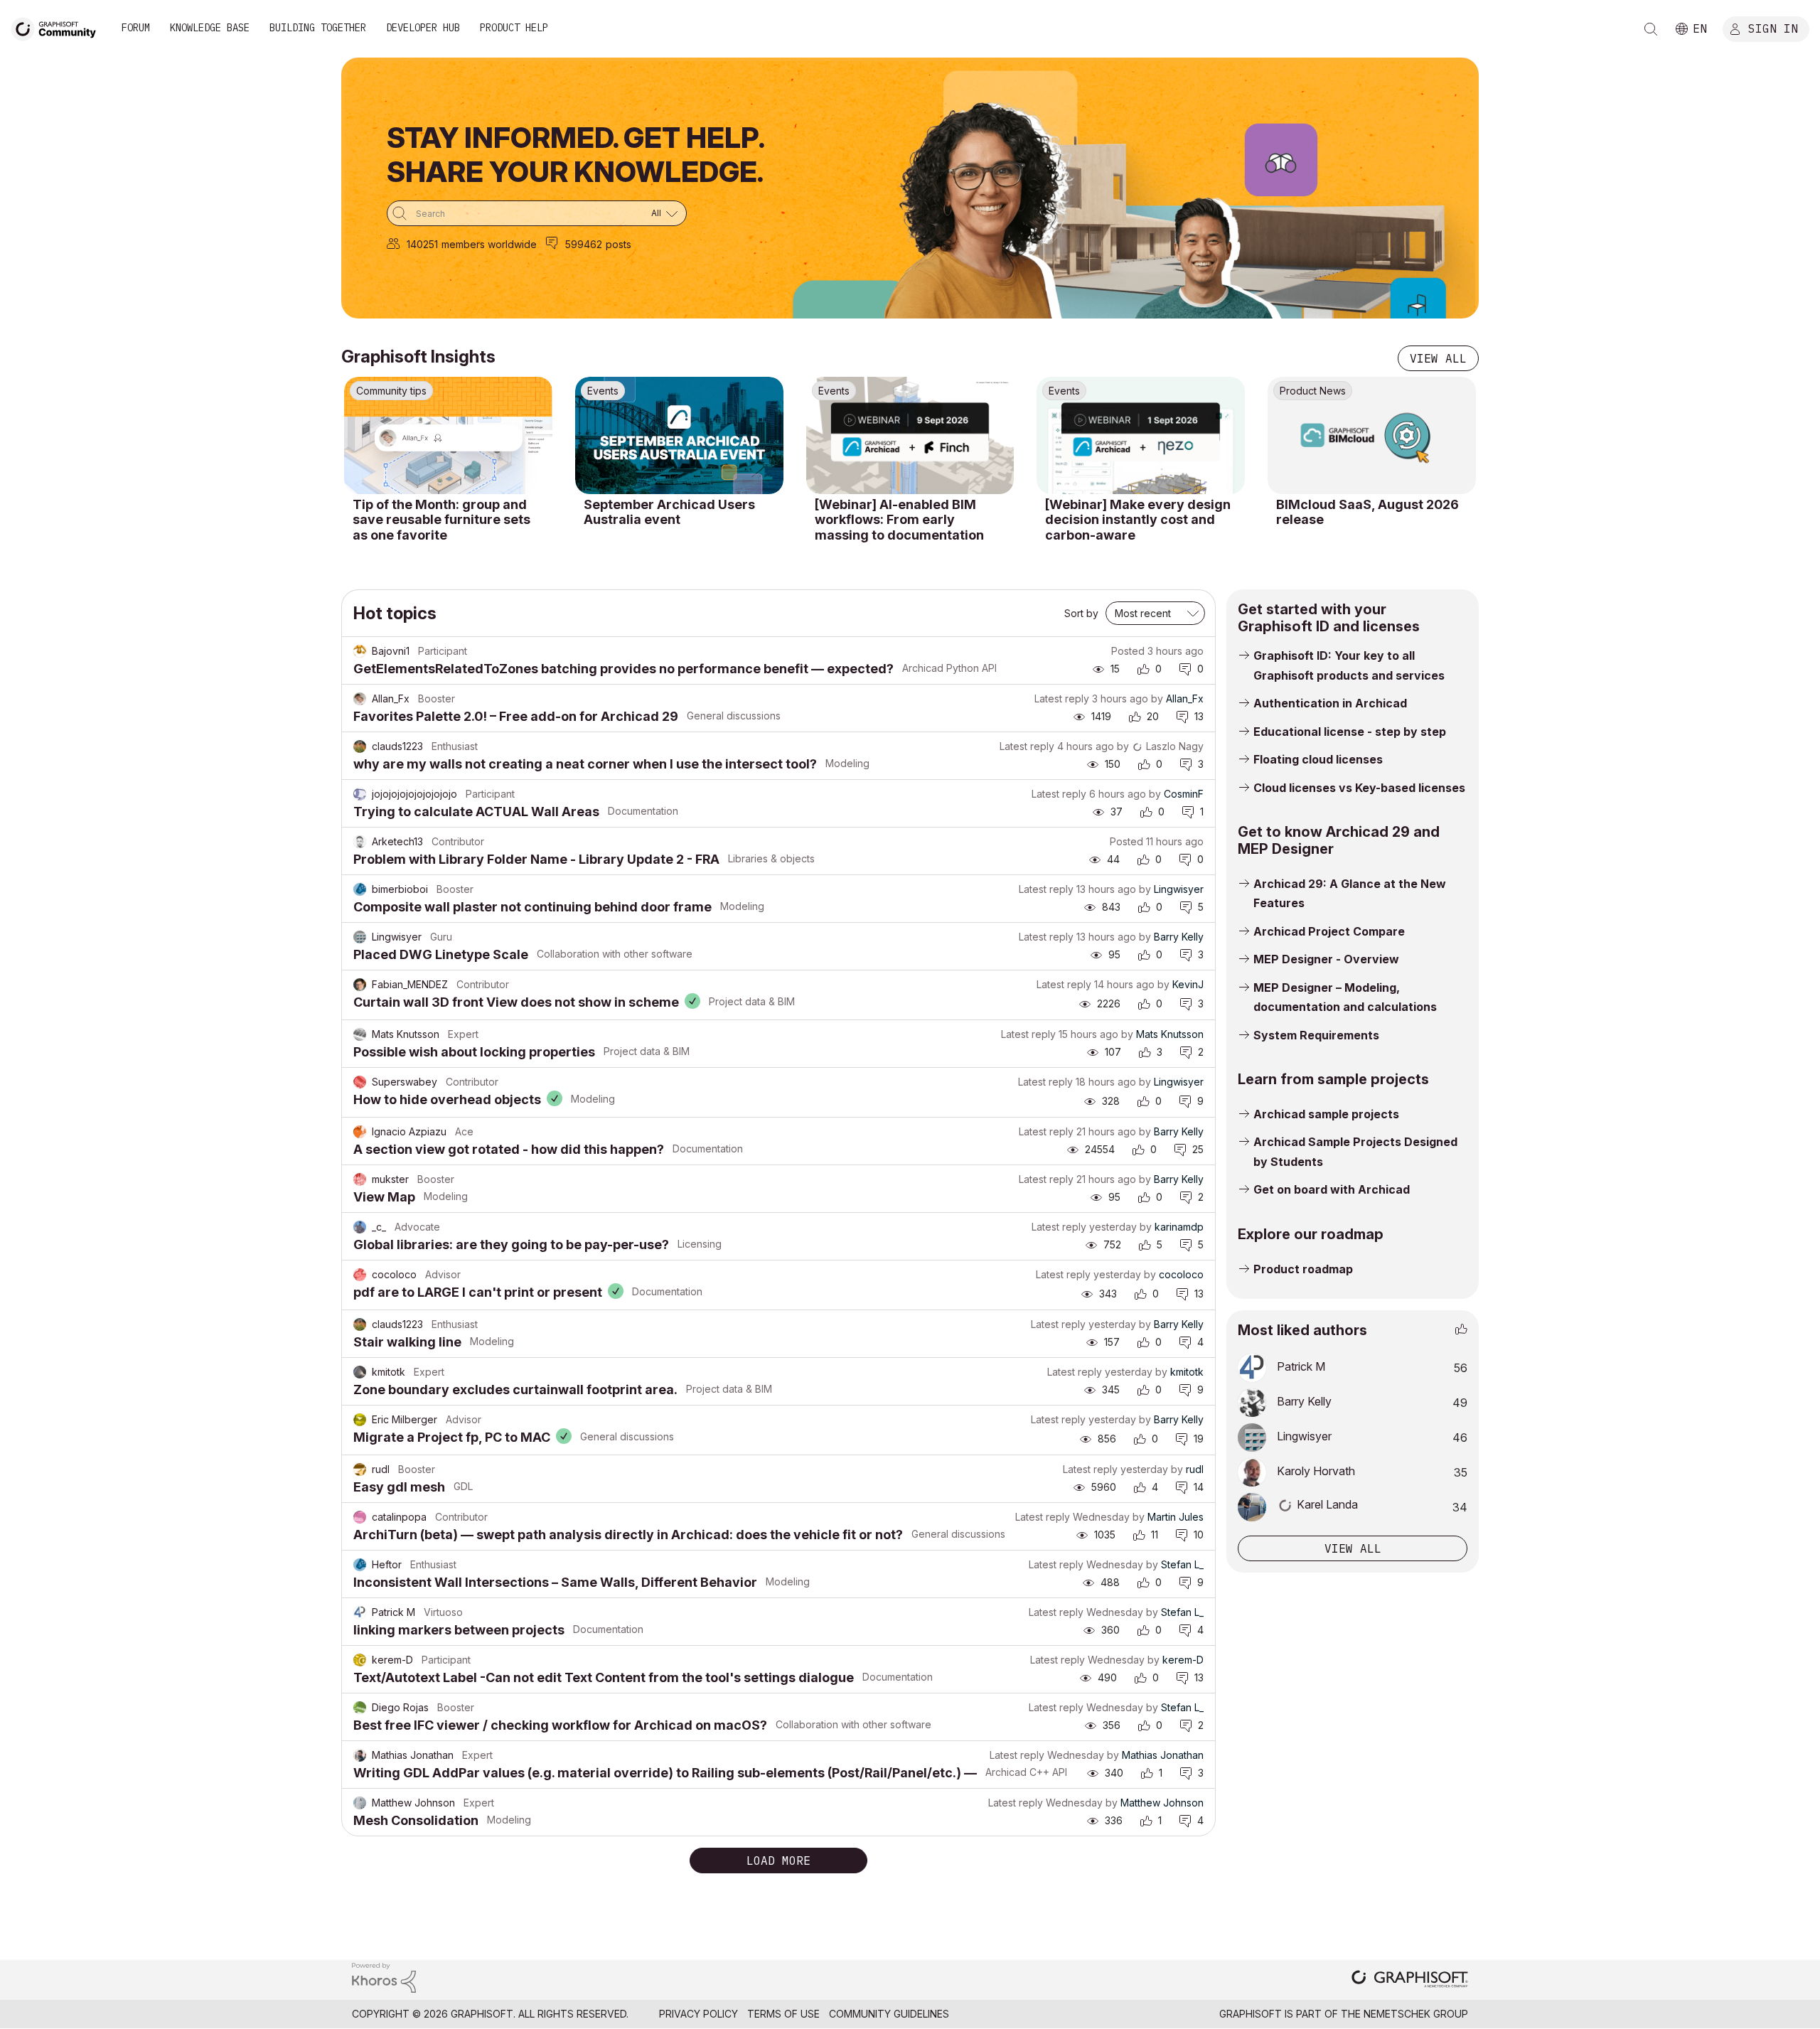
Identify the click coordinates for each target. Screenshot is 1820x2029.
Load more (778, 1861)
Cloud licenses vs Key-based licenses (1359, 788)
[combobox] (537, 213)
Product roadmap (1303, 1269)
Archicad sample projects (1326, 1114)
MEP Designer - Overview (1326, 959)
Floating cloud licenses (1318, 759)
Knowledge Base (210, 28)
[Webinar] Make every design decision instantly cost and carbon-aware (1138, 520)
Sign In (1773, 28)
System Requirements (1316, 1035)
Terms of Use (783, 2014)
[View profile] (360, 651)
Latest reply (1062, 698)
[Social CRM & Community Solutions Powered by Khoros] (384, 1977)
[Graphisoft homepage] (1410, 1980)
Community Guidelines (889, 2014)
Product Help (514, 28)
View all (1438, 358)
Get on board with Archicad (1332, 1189)
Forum (136, 28)
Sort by (1081, 613)
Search (1651, 29)
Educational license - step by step (1350, 732)
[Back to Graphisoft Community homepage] (58, 27)
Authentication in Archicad (1330, 703)
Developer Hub (423, 28)
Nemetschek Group (1416, 2014)
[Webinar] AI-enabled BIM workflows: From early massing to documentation (899, 520)
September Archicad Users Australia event (669, 512)
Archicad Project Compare (1329, 931)
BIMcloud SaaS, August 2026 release (1367, 512)
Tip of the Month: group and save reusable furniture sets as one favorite (441, 520)
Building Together (318, 28)
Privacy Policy (698, 2014)
